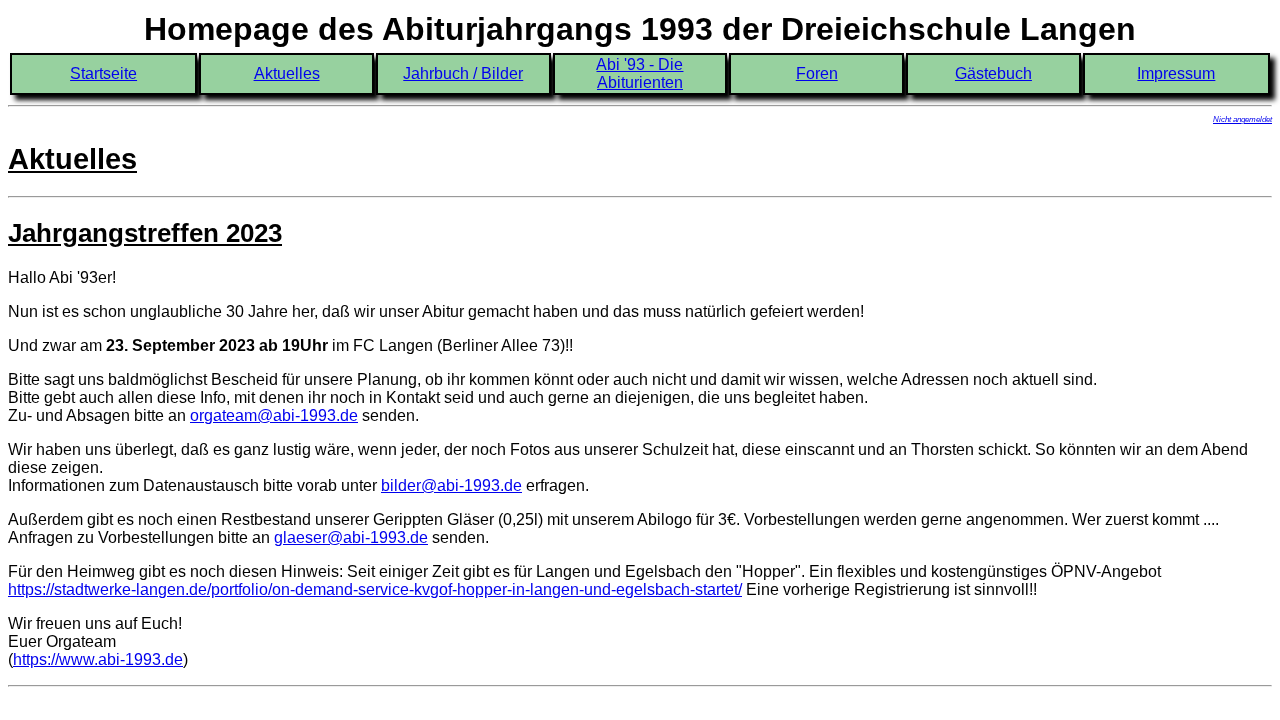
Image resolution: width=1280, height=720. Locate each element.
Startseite (103, 73)
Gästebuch (993, 73)
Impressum (1176, 73)
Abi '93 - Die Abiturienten (639, 73)
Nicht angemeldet (1242, 119)
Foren (817, 73)
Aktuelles (287, 73)
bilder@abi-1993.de (451, 485)
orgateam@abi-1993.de (274, 415)
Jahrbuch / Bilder (463, 73)
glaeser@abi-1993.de (351, 537)
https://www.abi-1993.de (98, 659)
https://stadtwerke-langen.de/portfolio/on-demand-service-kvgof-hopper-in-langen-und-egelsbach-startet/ (375, 589)
